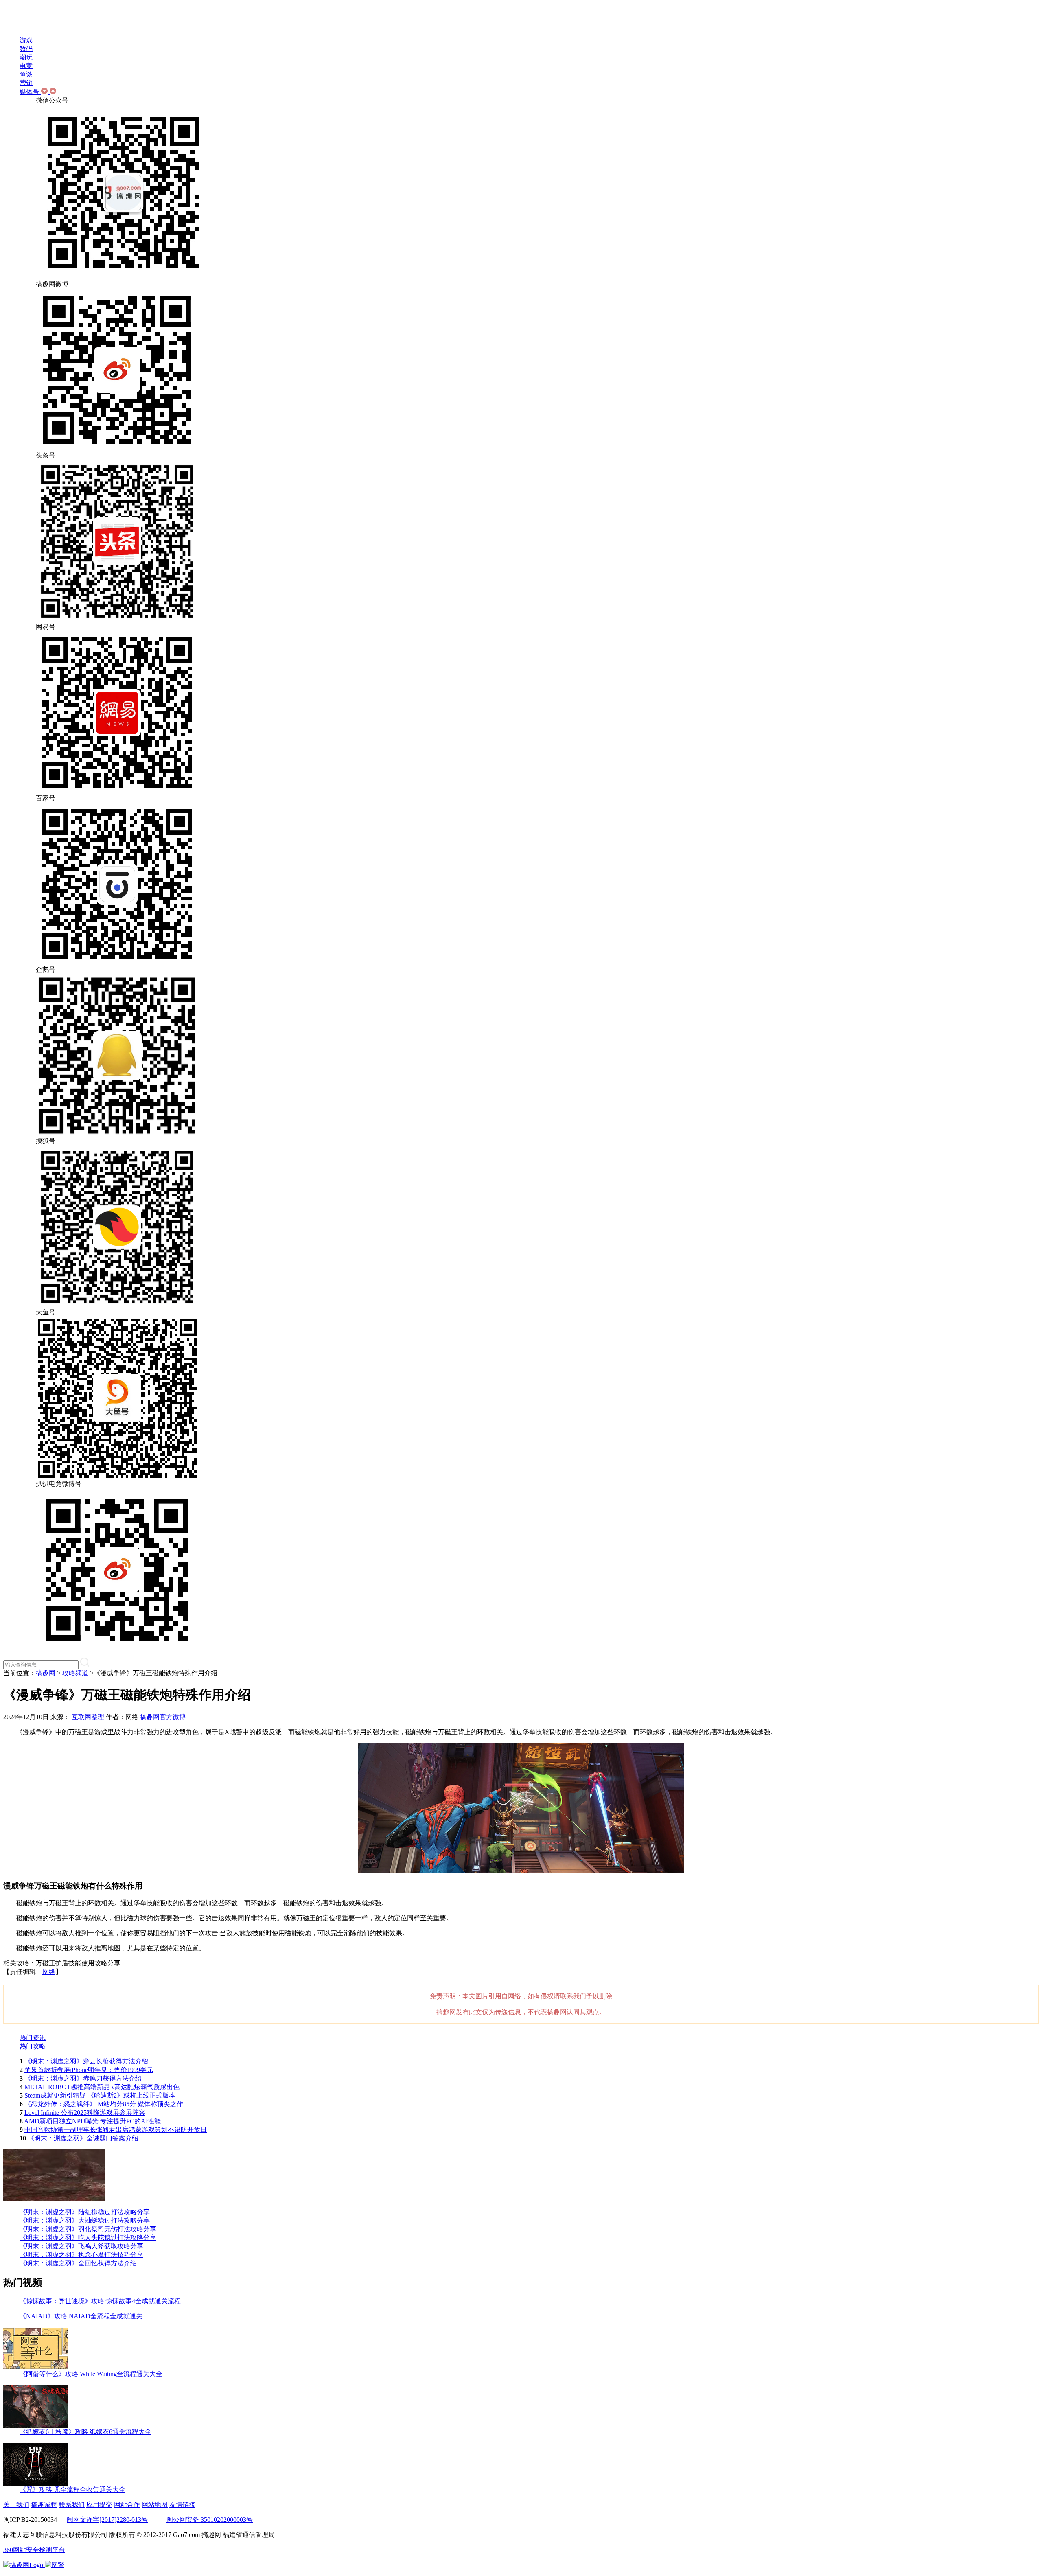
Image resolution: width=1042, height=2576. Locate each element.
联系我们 (72, 2505)
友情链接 (182, 2505)
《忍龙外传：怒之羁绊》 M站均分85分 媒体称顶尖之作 (104, 2104)
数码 (26, 49)
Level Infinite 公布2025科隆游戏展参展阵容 (85, 2113)
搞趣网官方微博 (163, 1717)
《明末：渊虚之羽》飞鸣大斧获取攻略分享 (81, 2246)
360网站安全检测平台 (34, 2550)
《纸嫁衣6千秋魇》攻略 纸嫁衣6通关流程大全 (85, 2432)
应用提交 (99, 2505)
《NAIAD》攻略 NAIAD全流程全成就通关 (81, 2316)
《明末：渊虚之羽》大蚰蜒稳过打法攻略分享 (85, 2220)
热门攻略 (33, 2046)
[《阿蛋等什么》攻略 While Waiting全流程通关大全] (36, 2368)
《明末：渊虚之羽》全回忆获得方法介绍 (78, 2263)
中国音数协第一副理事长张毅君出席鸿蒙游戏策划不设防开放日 (116, 2130)
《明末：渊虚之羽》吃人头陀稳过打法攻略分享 (88, 2238)
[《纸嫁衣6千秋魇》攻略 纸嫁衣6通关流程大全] (36, 2426)
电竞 (26, 66)
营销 (26, 83)
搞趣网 (46, 1673)
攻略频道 (75, 1673)
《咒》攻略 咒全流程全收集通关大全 (72, 2489)
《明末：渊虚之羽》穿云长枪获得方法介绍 (86, 2061)
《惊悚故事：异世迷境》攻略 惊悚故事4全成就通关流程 (100, 2301)
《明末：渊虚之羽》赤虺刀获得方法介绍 (83, 2078)
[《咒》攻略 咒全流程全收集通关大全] (36, 2483)
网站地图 (155, 2505)
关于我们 (16, 2505)
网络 (49, 1972)
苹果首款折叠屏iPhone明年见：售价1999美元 (89, 2070)
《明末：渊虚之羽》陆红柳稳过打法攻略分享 (85, 2212)
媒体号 (30, 92)
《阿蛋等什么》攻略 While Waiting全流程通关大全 (91, 2374)
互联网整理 (89, 1717)
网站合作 (127, 2505)
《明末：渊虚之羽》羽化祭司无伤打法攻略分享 (88, 2229)
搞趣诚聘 (44, 2505)
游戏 (26, 40)
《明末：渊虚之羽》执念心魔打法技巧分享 (81, 2255)
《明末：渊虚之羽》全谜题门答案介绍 (83, 2138)
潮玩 (26, 57)
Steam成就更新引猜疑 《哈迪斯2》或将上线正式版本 (100, 2095)
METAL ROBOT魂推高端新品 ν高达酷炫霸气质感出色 (102, 2087)
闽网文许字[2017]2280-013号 (107, 2520)
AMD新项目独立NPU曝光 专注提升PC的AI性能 (92, 2121)
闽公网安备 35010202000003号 (210, 2520)
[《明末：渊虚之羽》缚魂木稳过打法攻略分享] (54, 2199)
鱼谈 (26, 74)
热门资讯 (33, 2038)
